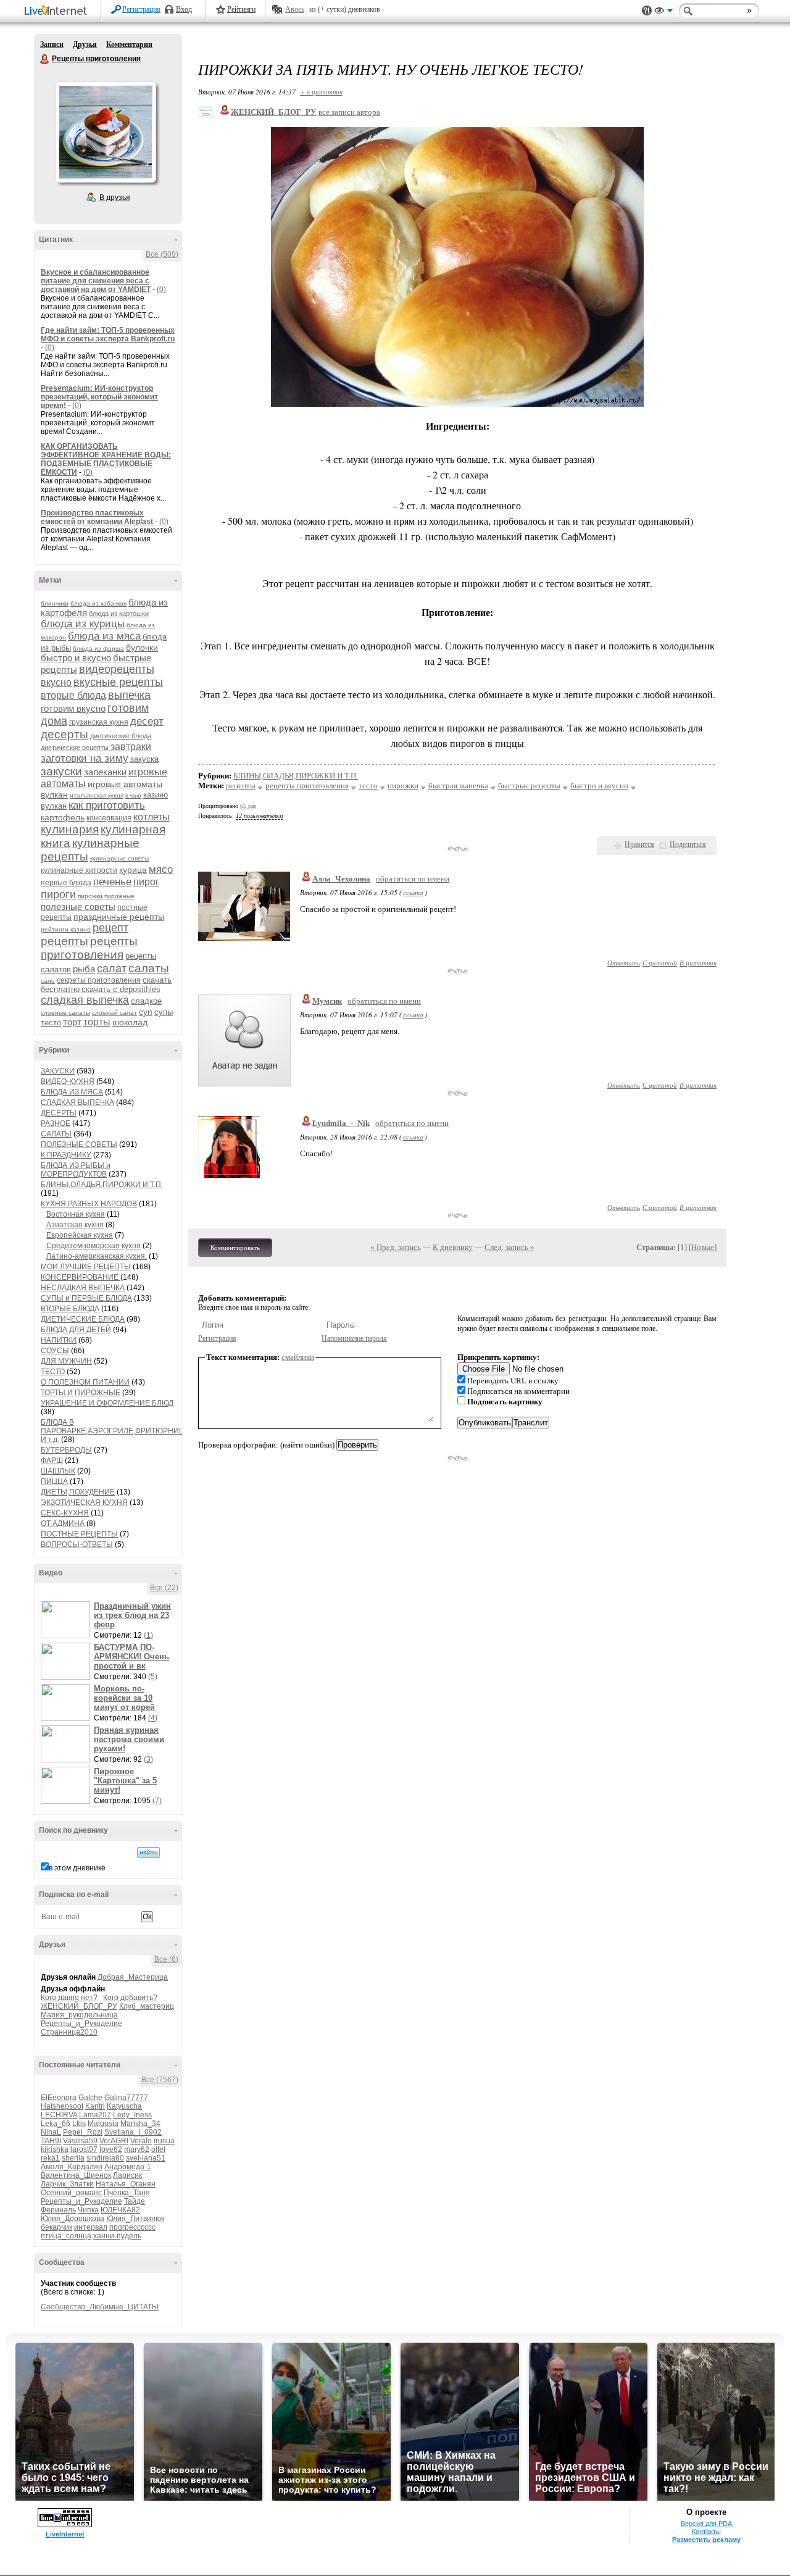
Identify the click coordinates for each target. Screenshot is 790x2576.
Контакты (706, 2532)
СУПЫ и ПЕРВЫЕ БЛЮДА (86, 1298)
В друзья (115, 198)
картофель (63, 817)
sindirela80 (105, 2158)
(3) (148, 1759)
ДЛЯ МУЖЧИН (66, 1361)
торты (97, 1022)
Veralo (141, 2141)
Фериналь (58, 2210)
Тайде (135, 2201)
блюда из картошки (119, 614)
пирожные (119, 896)
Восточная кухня (76, 1214)
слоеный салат (114, 1013)
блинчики (55, 603)
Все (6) (166, 1959)
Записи (52, 44)
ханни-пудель (117, 2236)
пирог (146, 882)
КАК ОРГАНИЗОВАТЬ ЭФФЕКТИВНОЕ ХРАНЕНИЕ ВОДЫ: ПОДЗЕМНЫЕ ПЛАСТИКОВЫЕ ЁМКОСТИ (106, 459)
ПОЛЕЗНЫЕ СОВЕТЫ (79, 1144)
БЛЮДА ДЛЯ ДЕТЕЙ (76, 1330)
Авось (295, 9)
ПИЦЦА (54, 1482)
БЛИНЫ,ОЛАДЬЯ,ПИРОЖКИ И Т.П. (102, 1185)
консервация (109, 818)
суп (146, 1012)
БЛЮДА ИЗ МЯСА (72, 1092)
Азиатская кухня (75, 1225)
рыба (84, 969)
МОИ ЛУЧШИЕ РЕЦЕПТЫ (86, 1267)
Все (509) (162, 254)
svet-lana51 (146, 2158)
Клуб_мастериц (147, 2006)
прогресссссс (132, 2227)
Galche (90, 2098)
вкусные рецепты (118, 682)
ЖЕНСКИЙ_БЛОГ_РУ (79, 2006)
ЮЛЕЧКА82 (120, 2210)
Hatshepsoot (62, 2106)
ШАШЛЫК (58, 1471)
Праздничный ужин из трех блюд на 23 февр (132, 1615)
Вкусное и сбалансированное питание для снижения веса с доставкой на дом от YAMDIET (96, 281)
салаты (149, 968)
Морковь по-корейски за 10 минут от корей (124, 1698)
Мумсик (327, 1001)
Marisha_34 (140, 2124)
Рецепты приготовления (45, 59)
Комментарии (129, 44)
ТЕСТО (53, 1372)
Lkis (79, 2124)
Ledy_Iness (132, 2115)
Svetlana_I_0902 (133, 2132)
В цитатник (698, 963)
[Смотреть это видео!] (67, 1620)
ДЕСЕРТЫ (59, 1113)
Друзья (85, 44)
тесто (51, 1023)
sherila (73, 2158)
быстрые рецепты (529, 786)
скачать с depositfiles (121, 989)
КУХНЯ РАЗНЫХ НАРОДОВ (89, 1204)
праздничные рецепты (119, 917)
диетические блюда (121, 736)
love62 (111, 2149)
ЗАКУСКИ (58, 1071)
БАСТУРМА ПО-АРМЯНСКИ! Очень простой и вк (131, 1657)
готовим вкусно (73, 708)
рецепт (110, 928)
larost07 (84, 2149)
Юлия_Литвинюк (135, 2219)
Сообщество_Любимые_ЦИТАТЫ (100, 2307)
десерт (147, 721)
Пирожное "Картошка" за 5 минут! (125, 1781)
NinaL (51, 2132)
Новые (703, 1247)
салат (112, 969)
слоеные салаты (65, 1013)
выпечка (129, 695)
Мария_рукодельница (79, 2015)
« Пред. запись (396, 1247)
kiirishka (55, 2149)
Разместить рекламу (706, 2540)
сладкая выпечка (85, 1000)
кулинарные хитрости (79, 870)
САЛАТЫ (56, 1134)
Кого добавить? (130, 1998)
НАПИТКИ (59, 1340)
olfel (158, 2149)
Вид (663, 12)
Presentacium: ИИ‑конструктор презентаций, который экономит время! (99, 397)
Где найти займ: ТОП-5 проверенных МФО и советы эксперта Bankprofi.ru (108, 335)
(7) (157, 1801)
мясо (161, 869)
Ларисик (127, 2175)
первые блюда (66, 883)
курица (133, 870)
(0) (161, 290)
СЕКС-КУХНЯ (65, 1513)
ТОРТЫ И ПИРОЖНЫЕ (81, 1393)
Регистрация (141, 9)
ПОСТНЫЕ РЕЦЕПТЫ (79, 1534)
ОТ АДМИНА (63, 1524)
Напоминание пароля (354, 1338)
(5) (153, 1677)
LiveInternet (58, 11)
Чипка (88, 2210)
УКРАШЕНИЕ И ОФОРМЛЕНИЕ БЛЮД (107, 1403)
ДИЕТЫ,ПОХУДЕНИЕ (78, 1492)
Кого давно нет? (69, 1998)
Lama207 (95, 2115)
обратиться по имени (413, 879)
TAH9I (51, 2141)
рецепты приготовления (89, 948)
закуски (61, 771)
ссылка (413, 892)
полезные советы (78, 907)
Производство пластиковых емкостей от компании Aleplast (98, 517)
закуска (144, 759)
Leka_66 (56, 2124)
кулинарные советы (119, 858)
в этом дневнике (77, 1868)
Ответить (624, 963)
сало (48, 981)
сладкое (146, 1001)
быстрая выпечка (458, 786)
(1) (148, 1635)
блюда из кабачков (98, 603)
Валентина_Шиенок (76, 2175)
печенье (112, 882)
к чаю (133, 795)
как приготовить (107, 805)
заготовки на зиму (85, 758)
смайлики (298, 1357)
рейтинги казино (66, 929)
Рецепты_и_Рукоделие (81, 2024)
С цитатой (660, 963)
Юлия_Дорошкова (73, 2219)
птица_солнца (66, 2236)
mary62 (137, 2149)
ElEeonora (59, 2098)
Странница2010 (69, 2032)
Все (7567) (160, 2080)
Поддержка (647, 11)
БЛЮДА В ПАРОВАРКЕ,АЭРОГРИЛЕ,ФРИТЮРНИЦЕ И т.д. (115, 1431)
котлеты (152, 817)
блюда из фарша (98, 648)
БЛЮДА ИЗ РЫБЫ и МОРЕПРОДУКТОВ (76, 1170)
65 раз (248, 806)
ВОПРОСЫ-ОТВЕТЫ (77, 1544)
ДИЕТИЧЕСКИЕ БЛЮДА (83, 1319)
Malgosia (103, 2124)
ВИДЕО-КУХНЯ (68, 1082)
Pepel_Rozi (83, 2132)
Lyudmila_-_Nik (341, 1123)
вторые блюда (73, 695)
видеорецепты (117, 669)
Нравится (639, 844)
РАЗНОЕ (56, 1123)
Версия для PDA (706, 2524)
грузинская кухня (99, 722)
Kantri (95, 2106)
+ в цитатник (321, 92)
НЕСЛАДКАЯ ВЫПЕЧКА (83, 1288)
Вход (184, 9)
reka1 (50, 2158)
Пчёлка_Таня (127, 2193)
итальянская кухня (97, 795)
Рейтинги (241, 9)
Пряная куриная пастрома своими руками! (129, 1739)
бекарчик (56, 2227)
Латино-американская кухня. (97, 1256)
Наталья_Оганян (126, 2184)
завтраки (131, 747)
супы (164, 1012)
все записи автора (349, 112)
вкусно (56, 682)
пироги (58, 894)
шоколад (130, 1022)
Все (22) (164, 1588)
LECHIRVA (59, 2115)
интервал (91, 2227)
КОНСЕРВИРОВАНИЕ (81, 1277)
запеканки (105, 772)
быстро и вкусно (76, 658)
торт (72, 1022)
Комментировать (235, 1248)
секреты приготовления (99, 980)
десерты (64, 734)
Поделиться (688, 844)
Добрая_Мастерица (133, 1977)
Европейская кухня (80, 1235)
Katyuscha (124, 2106)
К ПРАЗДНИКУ (66, 1155)
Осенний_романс (71, 2193)
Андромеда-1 (128, 2167)
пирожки (90, 896)
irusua (164, 2141)
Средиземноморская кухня (94, 1246)
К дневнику (453, 1247)
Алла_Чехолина (341, 879)
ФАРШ (52, 1461)
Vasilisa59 (80, 2141)
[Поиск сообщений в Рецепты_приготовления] (148, 1853)
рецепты (64, 941)
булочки (142, 648)
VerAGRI (114, 2141)
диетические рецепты (75, 748)
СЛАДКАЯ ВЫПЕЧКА (77, 1103)
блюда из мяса (104, 636)
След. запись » (509, 1247)
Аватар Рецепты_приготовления (106, 132)
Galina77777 (126, 2098)
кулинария (70, 829)
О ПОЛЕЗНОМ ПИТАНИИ (85, 1382)
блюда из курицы (83, 624)
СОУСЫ (55, 1351)
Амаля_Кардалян (72, 2167)
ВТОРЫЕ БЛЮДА (70, 1309)
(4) (153, 1718)
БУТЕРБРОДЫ (66, 1450)
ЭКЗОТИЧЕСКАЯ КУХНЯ (84, 1503)
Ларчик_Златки (67, 2184)
